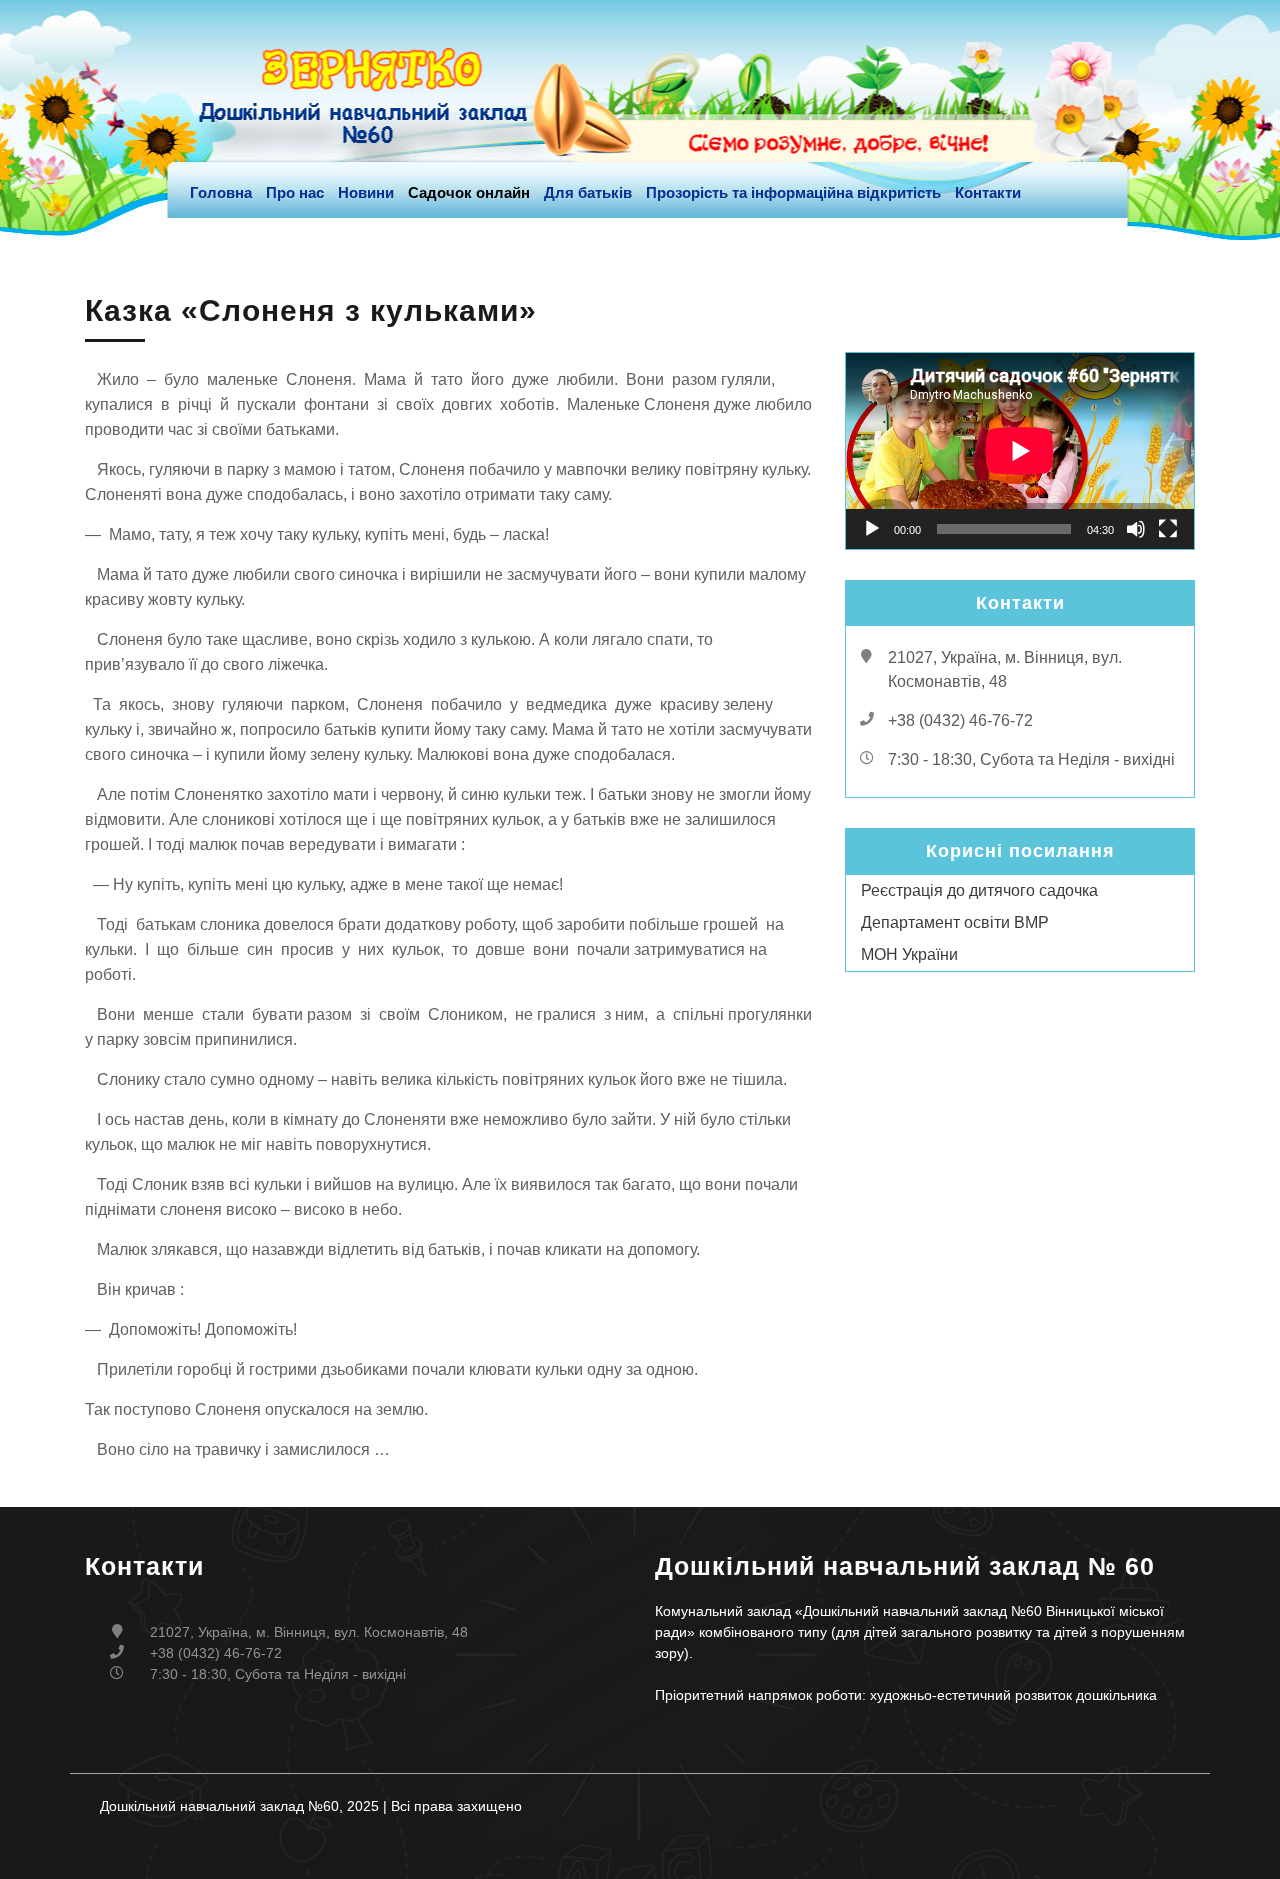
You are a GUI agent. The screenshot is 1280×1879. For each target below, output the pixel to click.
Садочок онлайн (469, 192)
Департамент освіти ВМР (955, 922)
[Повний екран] (1168, 529)
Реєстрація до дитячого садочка (979, 890)
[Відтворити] (872, 529)
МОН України (909, 954)
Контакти (988, 192)
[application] (1020, 451)
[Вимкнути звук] (1136, 529)
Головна (221, 192)
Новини (366, 192)
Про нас (295, 192)
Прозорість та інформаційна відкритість (793, 192)
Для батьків (588, 192)
